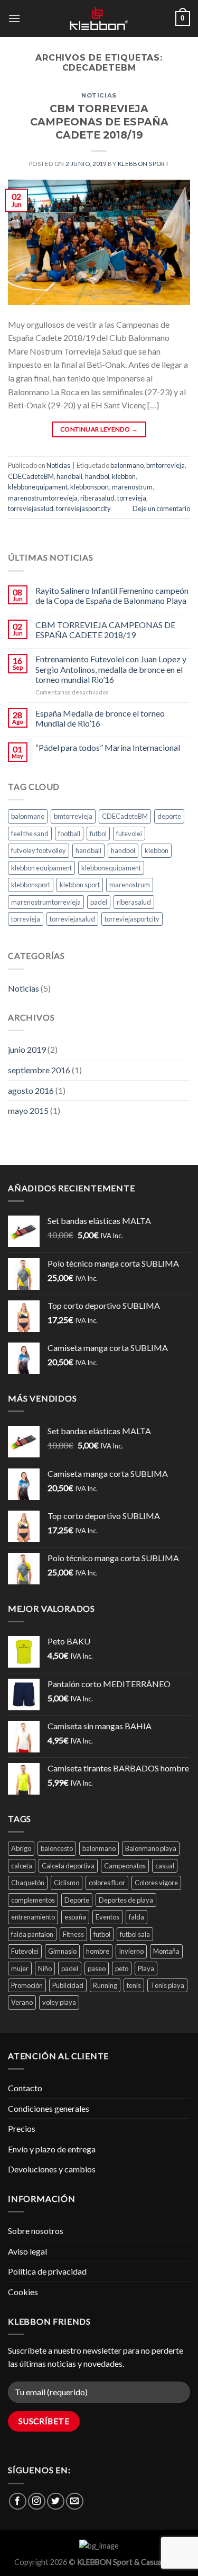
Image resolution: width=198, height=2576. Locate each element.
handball (69, 476)
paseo (97, 1968)
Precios (22, 2128)
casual (165, 1866)
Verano (22, 2002)
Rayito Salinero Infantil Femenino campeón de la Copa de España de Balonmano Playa (112, 595)
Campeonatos (125, 1866)
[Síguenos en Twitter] (56, 2501)
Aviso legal (27, 2251)
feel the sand (30, 834)
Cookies (23, 2292)
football (69, 834)
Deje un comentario (161, 508)
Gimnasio (62, 1951)
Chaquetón (28, 1883)
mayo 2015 (28, 1110)
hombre (98, 1951)
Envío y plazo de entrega (52, 2149)
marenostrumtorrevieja (43, 498)
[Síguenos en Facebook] (18, 2501)
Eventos (107, 1917)
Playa (146, 1968)
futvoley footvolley (39, 850)
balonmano (127, 465)
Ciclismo (67, 1883)
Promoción (27, 1985)
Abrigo (21, 1848)
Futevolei (25, 1951)
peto (122, 1968)
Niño (45, 1968)
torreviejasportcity (83, 508)
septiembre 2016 (39, 1070)
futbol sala (135, 1934)
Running (105, 1985)
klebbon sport (80, 885)
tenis (134, 1985)
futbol (98, 834)
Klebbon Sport (143, 164)
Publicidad (68, 1985)
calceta (22, 1866)
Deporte (77, 1900)
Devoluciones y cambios (52, 2169)
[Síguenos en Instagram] (37, 2501)
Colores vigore (156, 1883)
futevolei (129, 834)
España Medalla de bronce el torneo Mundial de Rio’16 (100, 718)
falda (136, 1917)
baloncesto (57, 1848)
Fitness (73, 1934)
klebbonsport (90, 487)
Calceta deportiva (68, 1866)
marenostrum (132, 487)
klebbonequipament (38, 487)
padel (99, 902)
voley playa (59, 2002)
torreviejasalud (31, 508)
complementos (33, 1900)
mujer (20, 1968)
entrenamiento (33, 1917)
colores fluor (107, 1883)
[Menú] (14, 18)
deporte (169, 816)
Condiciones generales (49, 2108)
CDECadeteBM (31, 476)
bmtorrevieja (166, 465)
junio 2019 (27, 1049)
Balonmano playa (151, 1848)
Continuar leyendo (99, 429)
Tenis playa (167, 1985)
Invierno (131, 1951)
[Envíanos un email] (75, 2501)
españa (75, 1917)
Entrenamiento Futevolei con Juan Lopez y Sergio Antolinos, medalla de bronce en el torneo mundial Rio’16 (111, 669)
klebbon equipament (41, 868)
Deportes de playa (126, 1900)
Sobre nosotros (36, 2231)
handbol (97, 476)
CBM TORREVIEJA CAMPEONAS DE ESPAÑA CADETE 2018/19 (99, 122)
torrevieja (132, 498)
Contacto (25, 2088)
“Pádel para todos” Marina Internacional (108, 747)
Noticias (99, 95)
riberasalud (97, 498)
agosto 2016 (31, 1090)
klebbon (124, 476)
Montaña (166, 1951)
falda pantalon (32, 1934)
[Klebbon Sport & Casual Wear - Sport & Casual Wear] (99, 18)
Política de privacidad (47, 2271)
